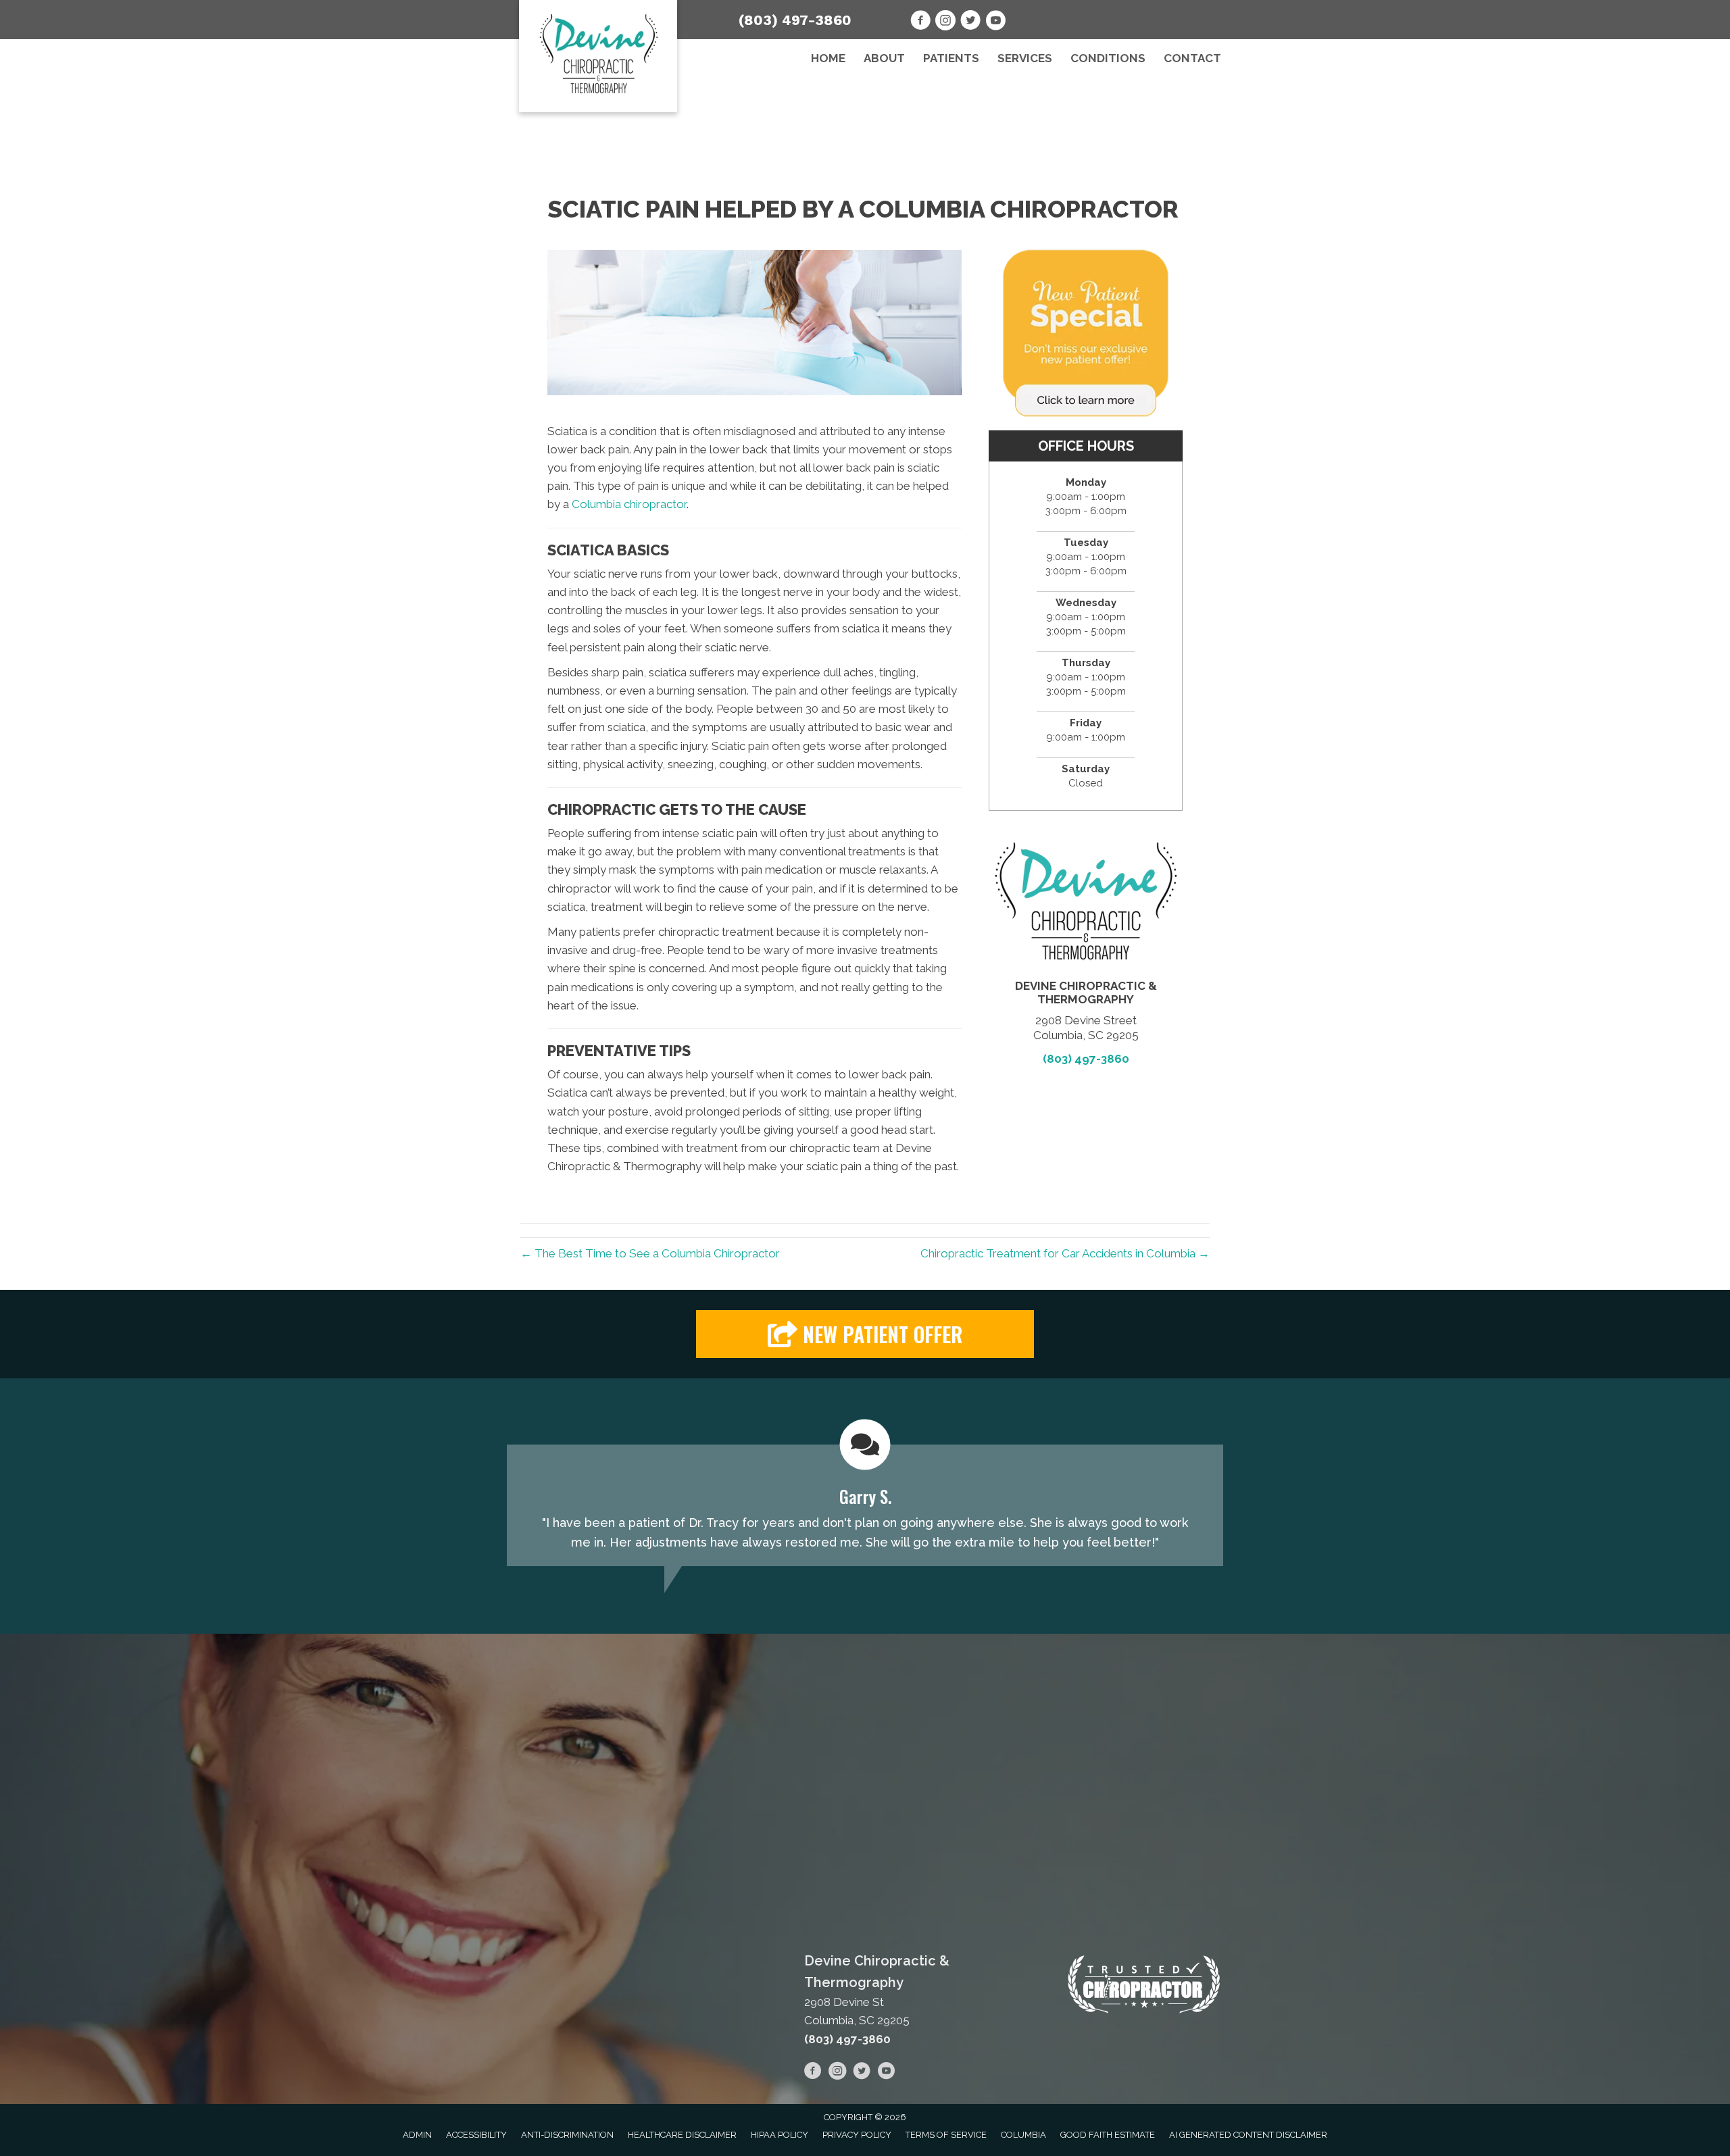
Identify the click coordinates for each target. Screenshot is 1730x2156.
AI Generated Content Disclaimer (1248, 2135)
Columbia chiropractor (629, 504)
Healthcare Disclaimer (682, 2135)
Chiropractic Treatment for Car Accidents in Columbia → (1065, 1253)
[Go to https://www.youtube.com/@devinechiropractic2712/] (995, 22)
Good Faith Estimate (1108, 2135)
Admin (417, 2135)
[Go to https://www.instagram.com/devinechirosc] (945, 22)
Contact (1192, 58)
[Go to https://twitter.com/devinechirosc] (970, 22)
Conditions (1108, 58)
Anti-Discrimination (567, 2135)
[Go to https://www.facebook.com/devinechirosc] (920, 22)
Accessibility (476, 2135)
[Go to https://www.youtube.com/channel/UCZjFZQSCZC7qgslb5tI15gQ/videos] (886, 2073)
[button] (865, 1334)
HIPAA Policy (780, 2135)
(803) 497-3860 (795, 20)
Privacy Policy (857, 2135)
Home (828, 58)
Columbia (1023, 2135)
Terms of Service (946, 2135)
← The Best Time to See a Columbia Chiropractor (650, 1253)
